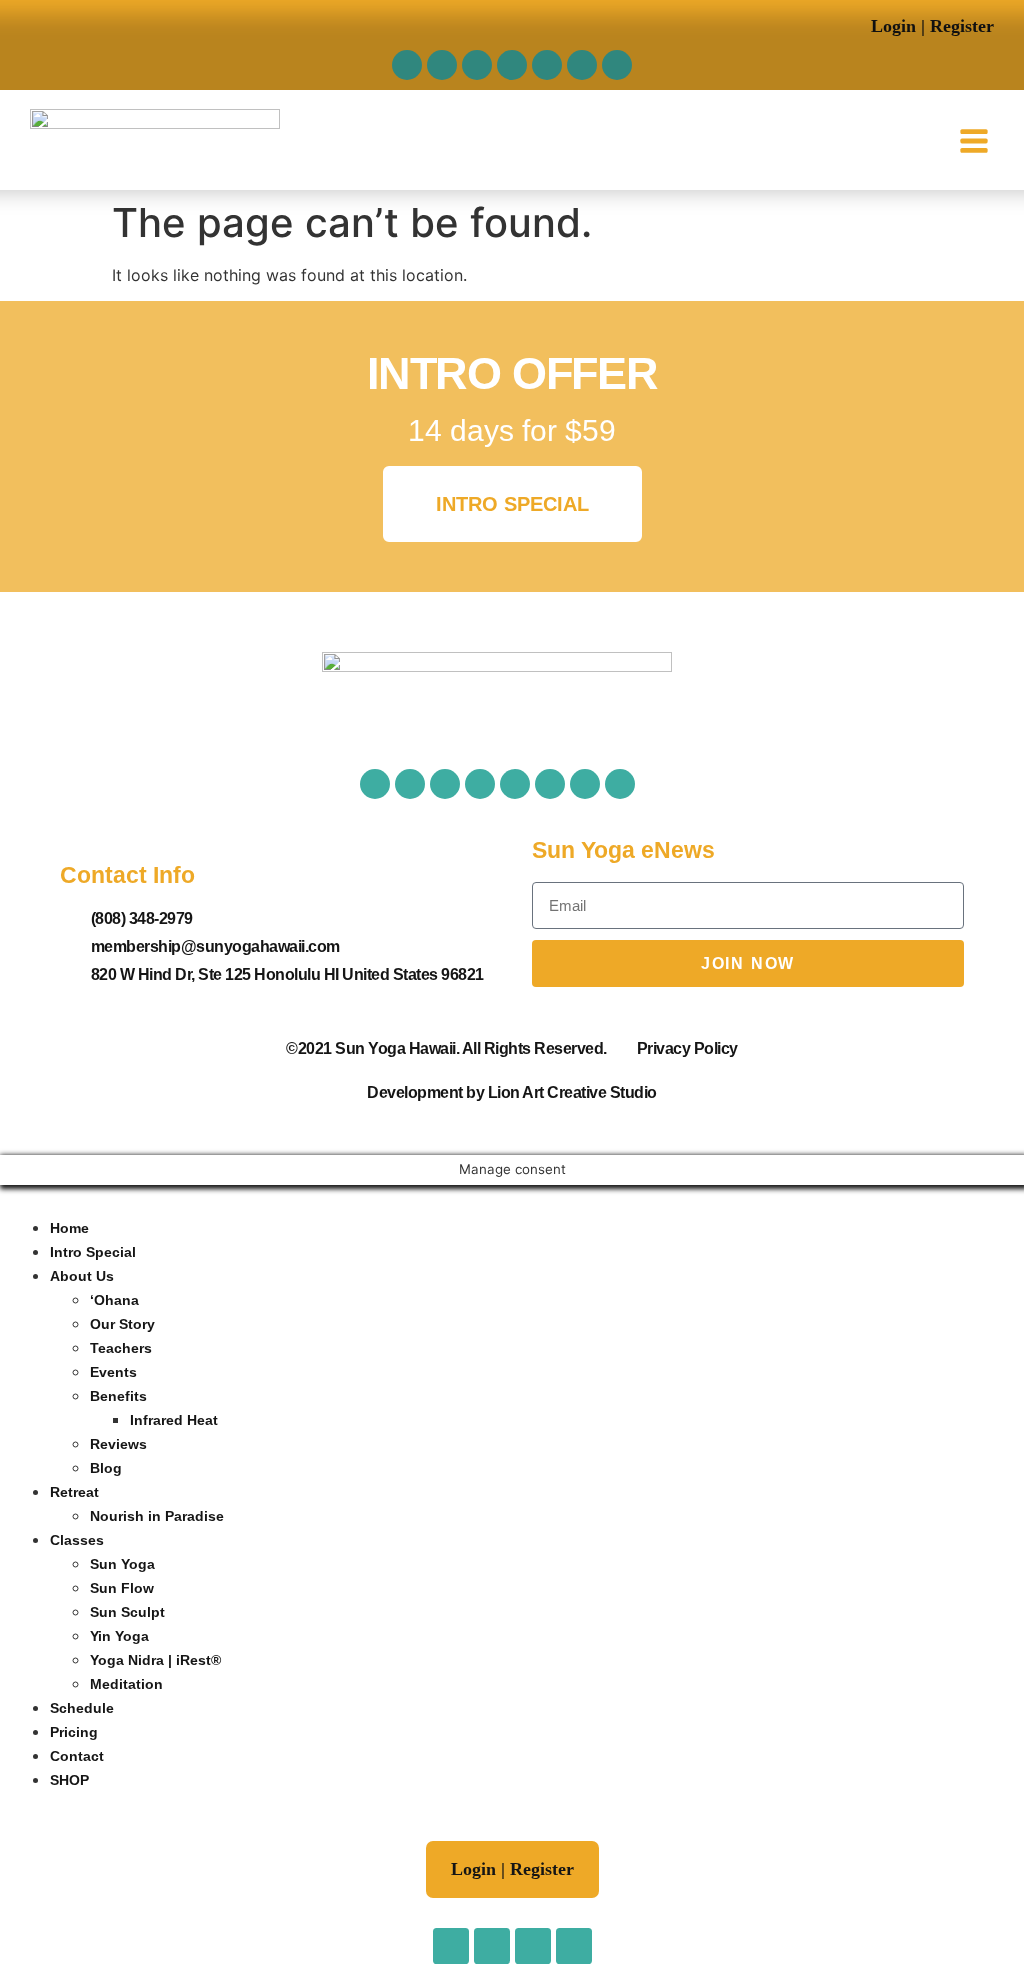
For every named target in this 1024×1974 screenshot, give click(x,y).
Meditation (126, 1684)
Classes (77, 1540)
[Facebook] (407, 65)
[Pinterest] (582, 65)
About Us (82, 1276)
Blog (106, 1468)
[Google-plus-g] (515, 784)
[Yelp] (547, 65)
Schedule (82, 1708)
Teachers (121, 1348)
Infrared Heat (174, 1420)
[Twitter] (477, 65)
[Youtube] (512, 65)
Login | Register (932, 26)
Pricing (74, 1732)
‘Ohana (114, 1300)
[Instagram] (442, 65)
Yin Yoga (119, 1636)
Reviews (118, 1444)
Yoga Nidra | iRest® (155, 1660)
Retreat (74, 1492)
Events (113, 1372)
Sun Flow (122, 1588)
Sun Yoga (122, 1564)
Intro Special (93, 1252)
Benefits (118, 1396)
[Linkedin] (617, 65)
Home (69, 1228)
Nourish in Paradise (157, 1516)
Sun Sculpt (127, 1612)
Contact (77, 1756)
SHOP (69, 1780)
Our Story (122, 1324)
